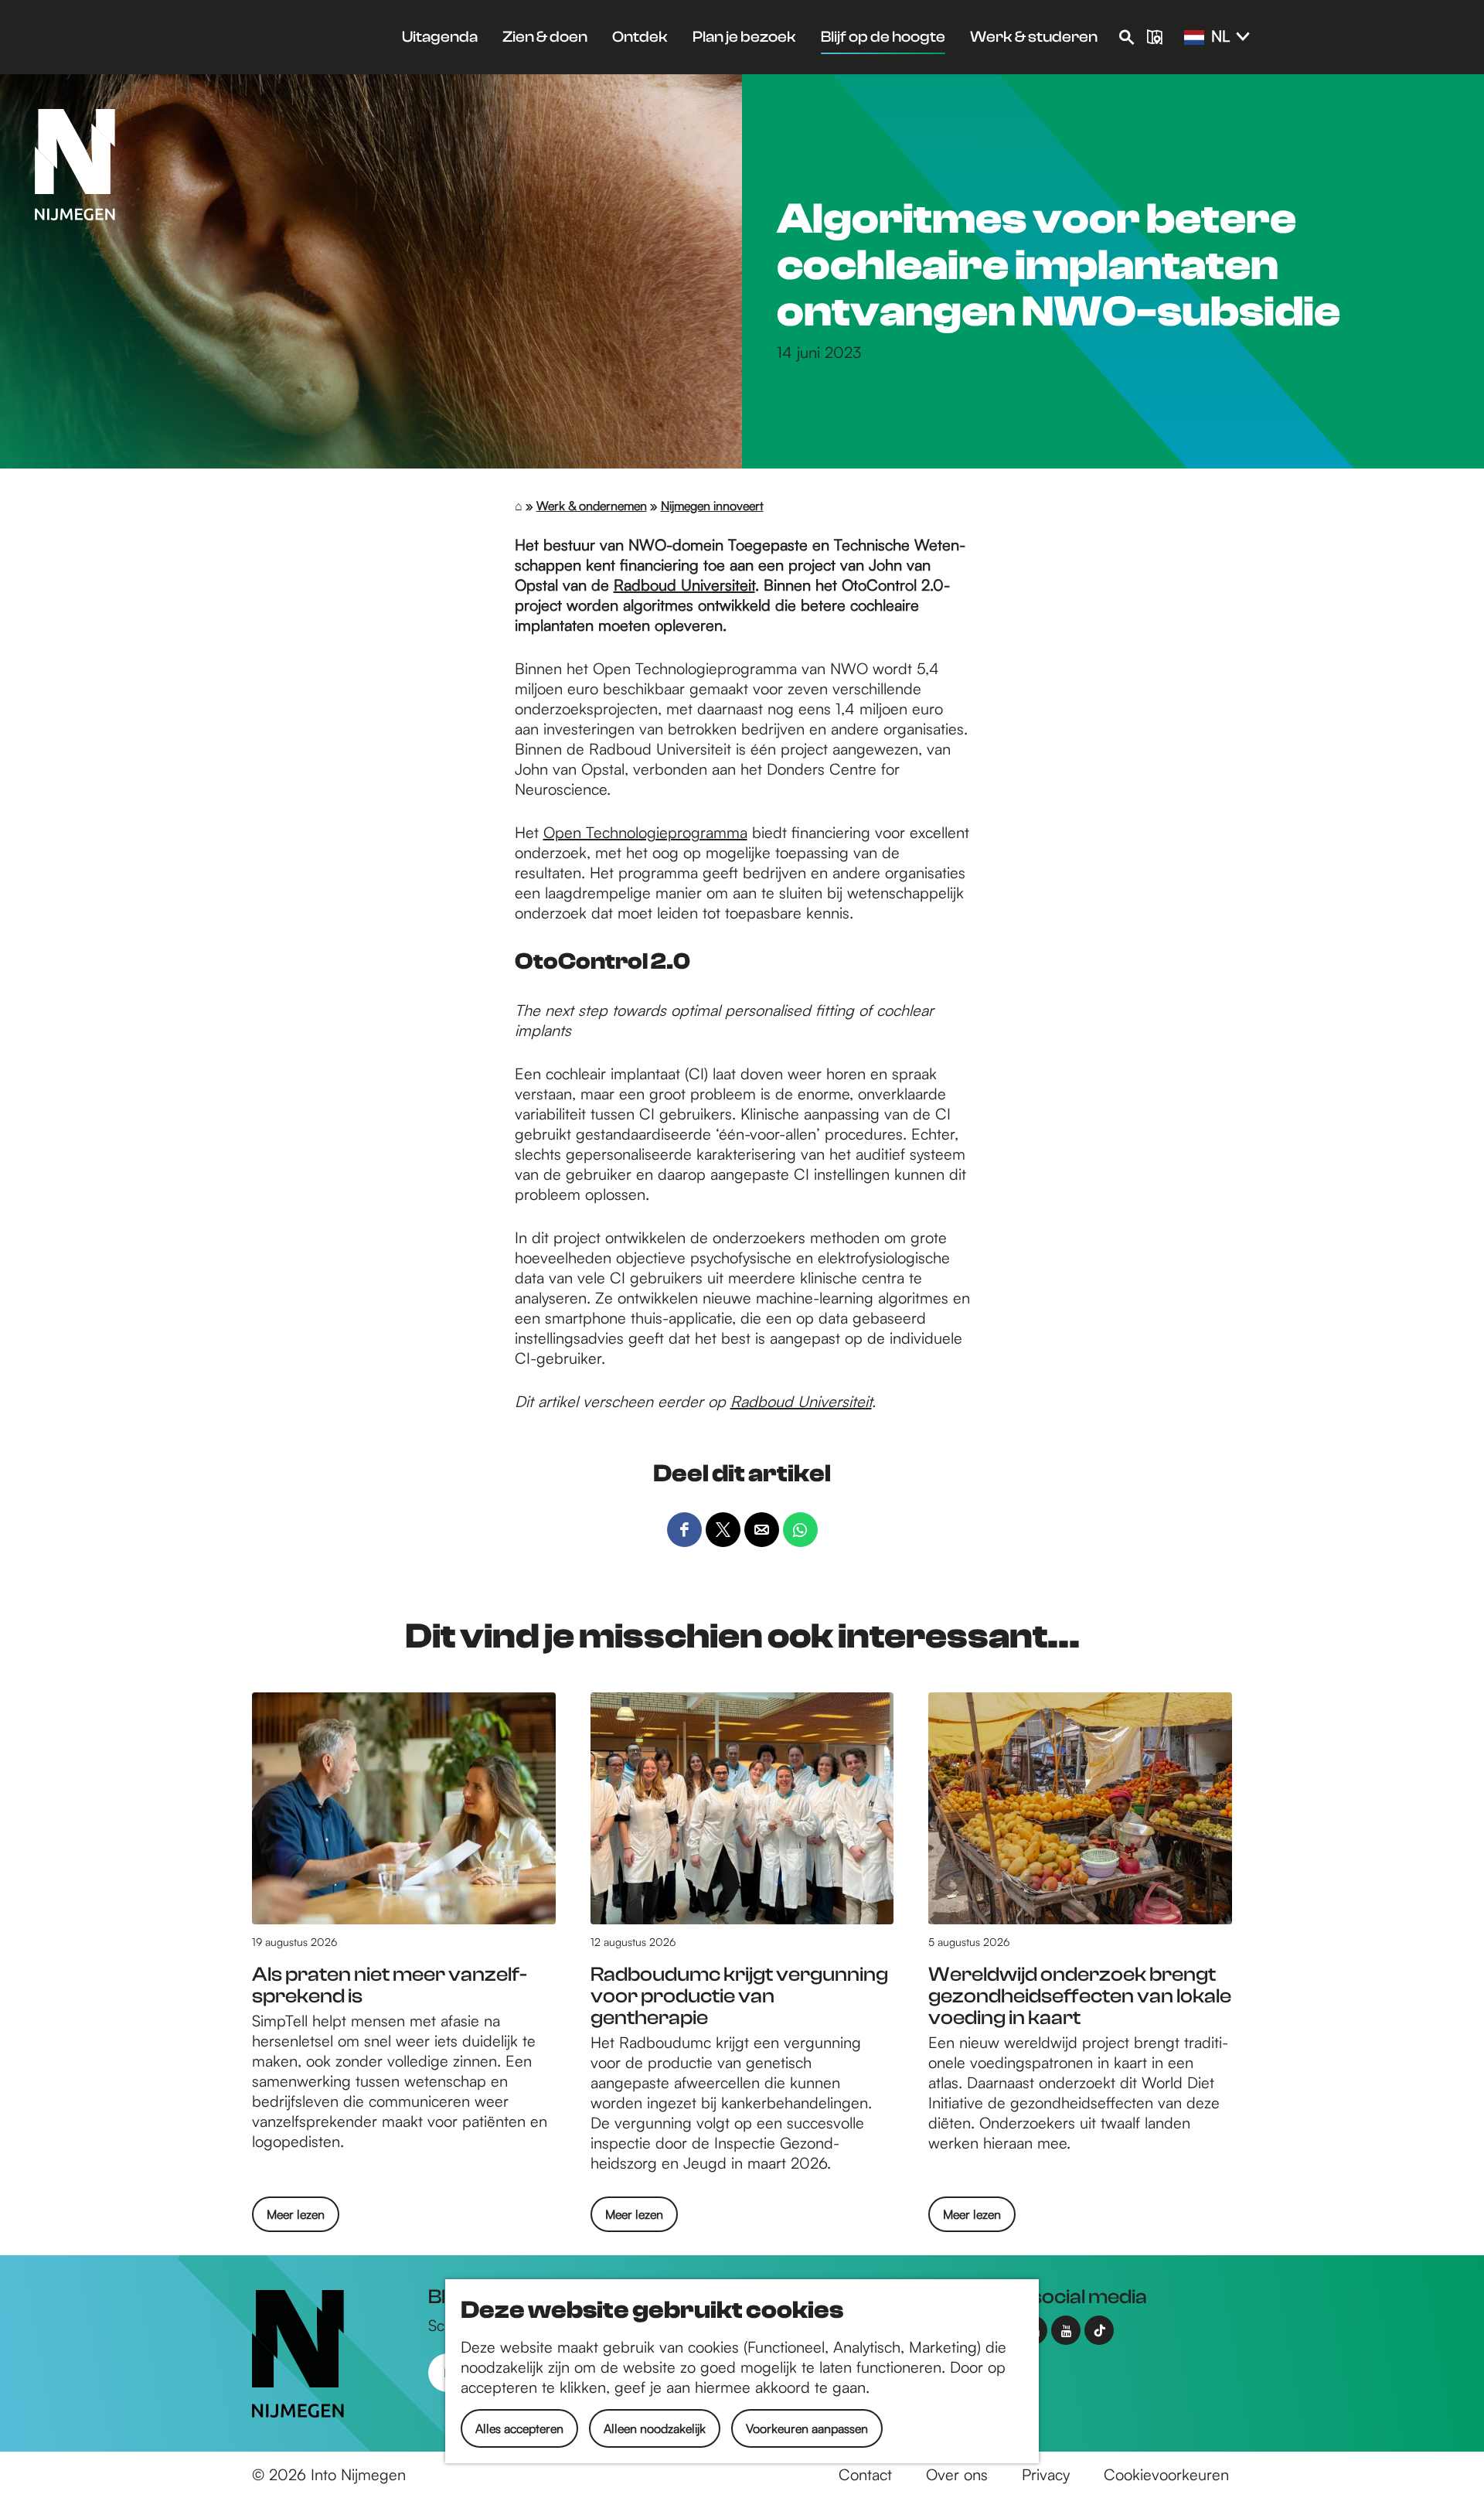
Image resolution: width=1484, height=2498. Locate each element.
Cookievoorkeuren (1166, 2474)
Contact (865, 2474)
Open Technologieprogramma (645, 832)
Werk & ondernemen (592, 506)
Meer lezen (296, 2219)
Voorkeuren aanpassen (807, 2428)
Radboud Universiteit (684, 585)
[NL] (1194, 38)
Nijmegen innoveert (712, 506)
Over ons (957, 2474)
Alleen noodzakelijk (655, 2428)
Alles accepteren (519, 2428)
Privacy (1046, 2474)
